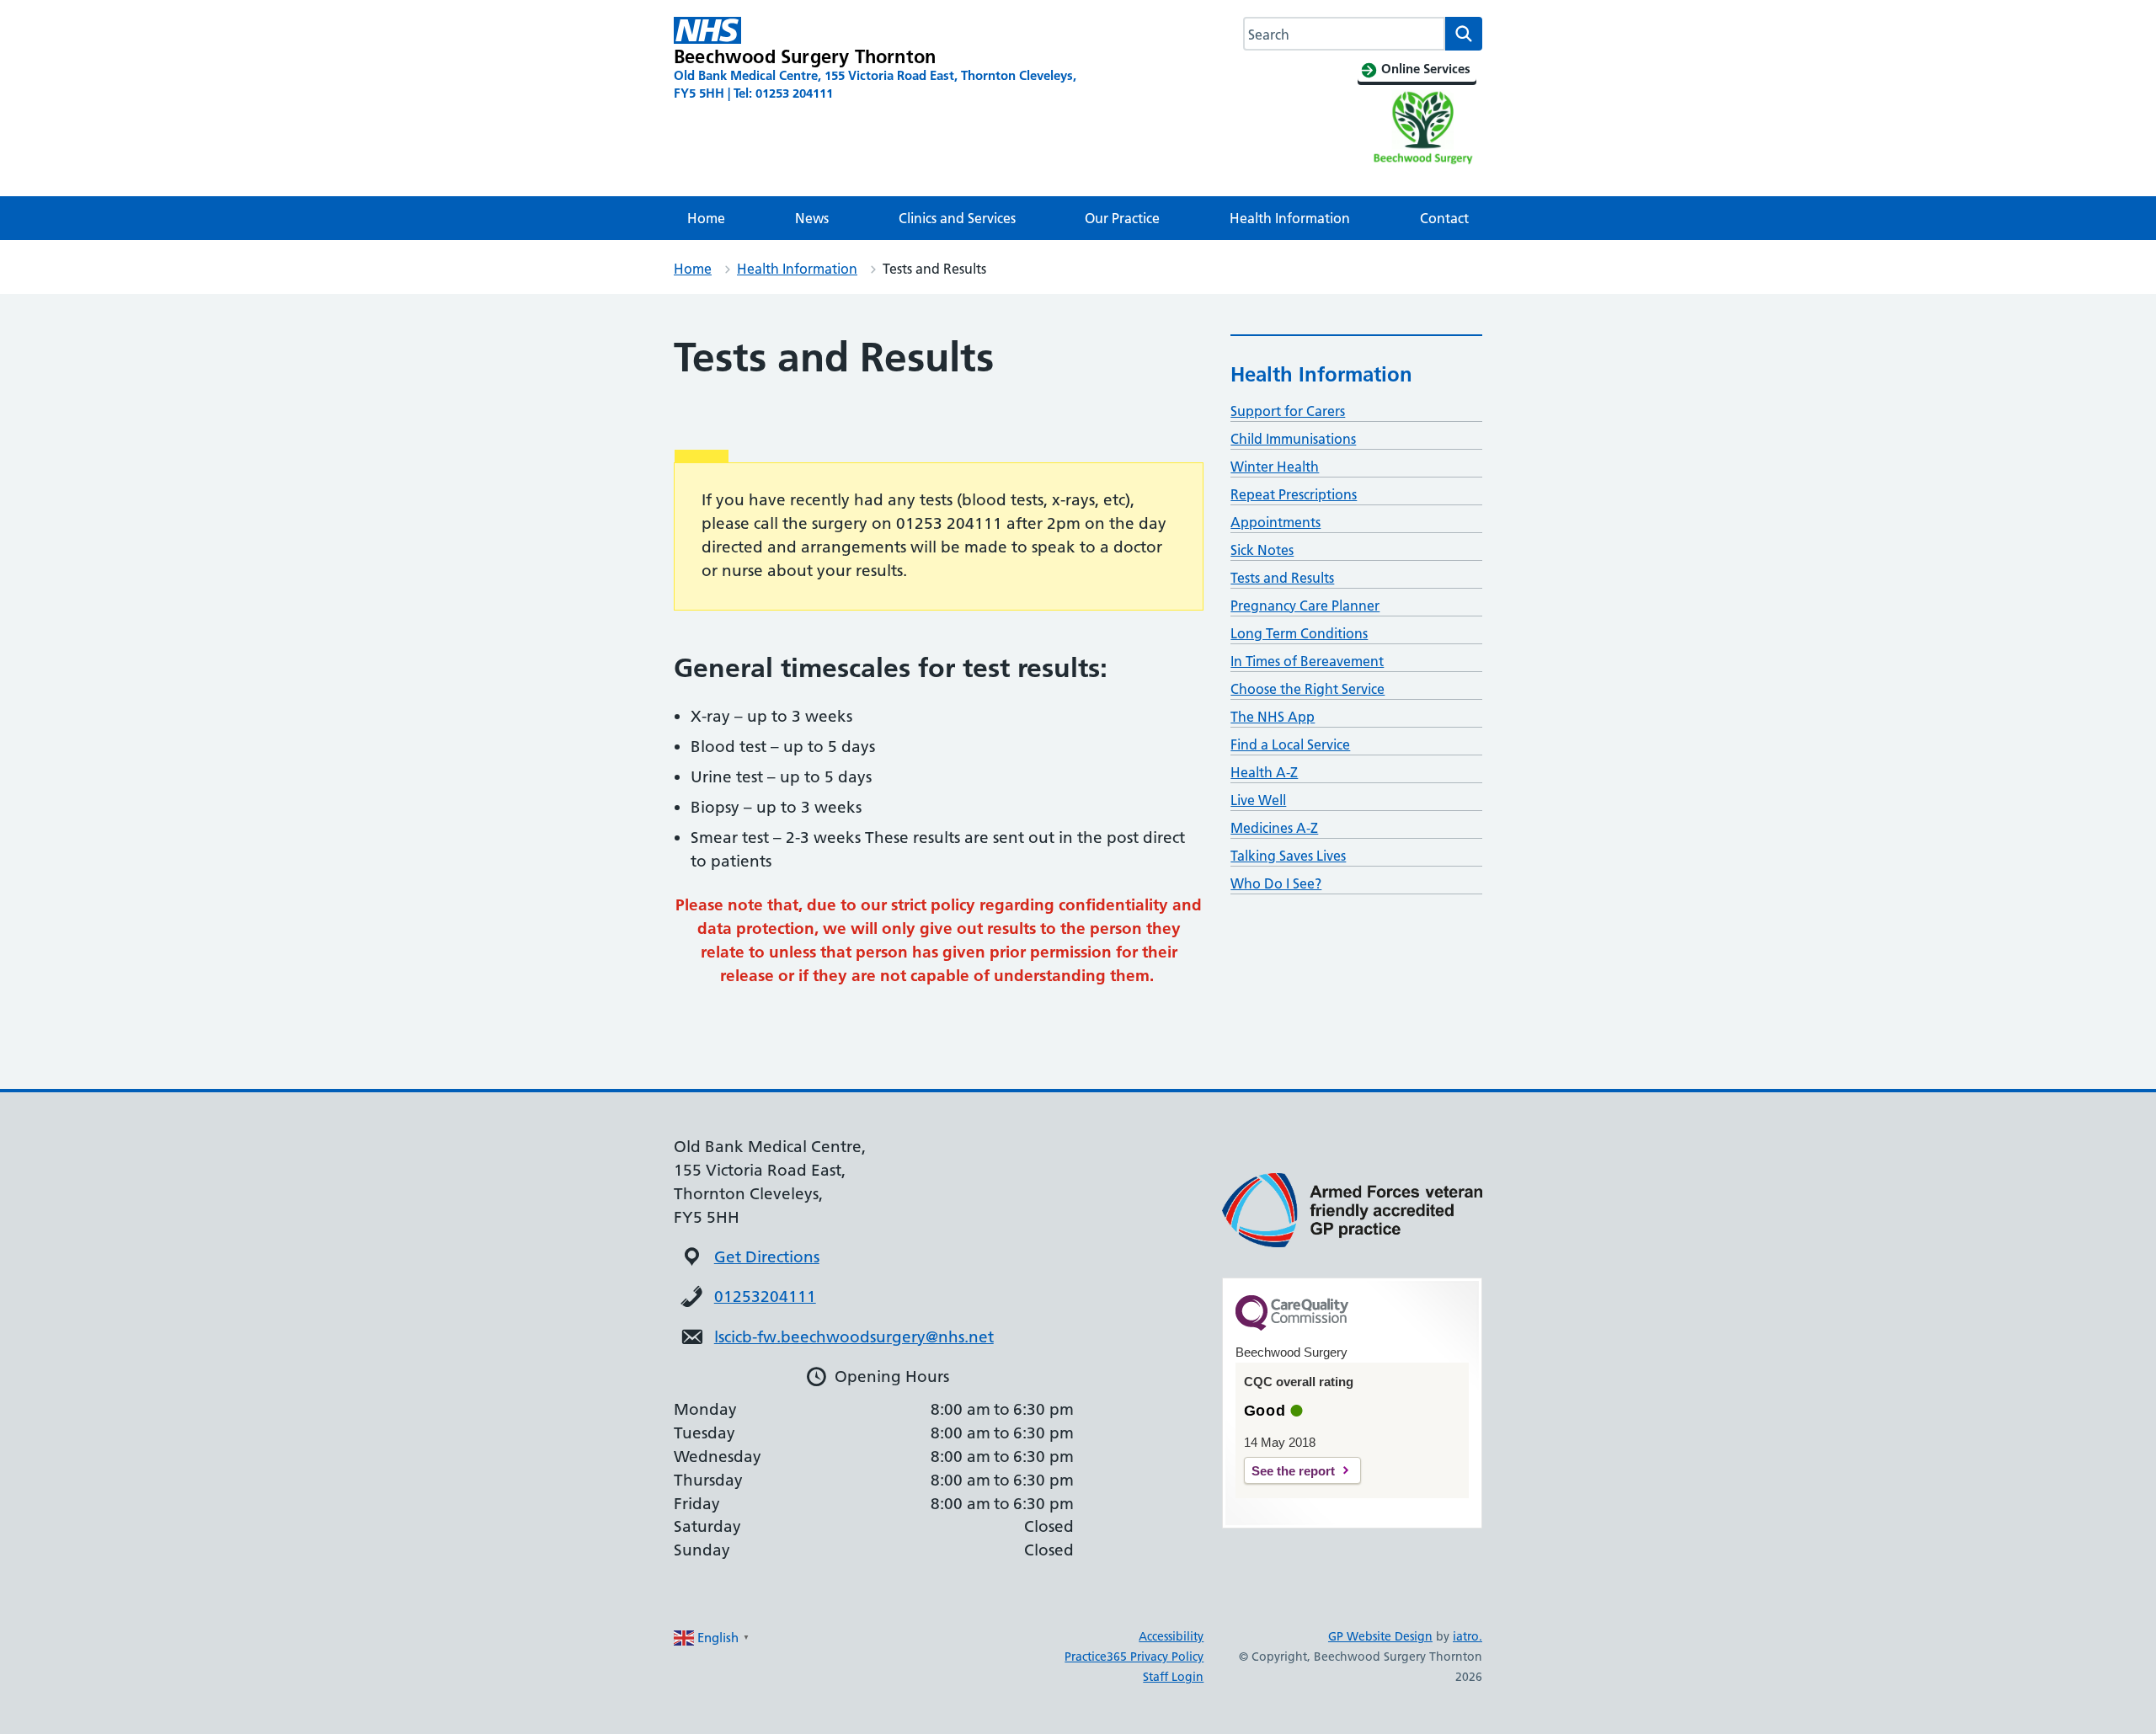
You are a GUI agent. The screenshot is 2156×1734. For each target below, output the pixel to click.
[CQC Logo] (1292, 1326)
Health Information (1290, 218)
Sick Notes (1262, 550)
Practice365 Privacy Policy (1134, 1657)
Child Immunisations (1293, 439)
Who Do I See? (1276, 883)
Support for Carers (1288, 411)
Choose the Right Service (1307, 689)
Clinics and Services (957, 218)
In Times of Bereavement (1307, 661)
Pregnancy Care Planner (1305, 606)
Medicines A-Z (1274, 828)
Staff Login (1173, 1677)
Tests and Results (1282, 578)
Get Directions (767, 1257)
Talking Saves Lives (1288, 856)
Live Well (1258, 800)
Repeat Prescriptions (1294, 494)
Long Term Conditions (1299, 633)
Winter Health (1275, 467)
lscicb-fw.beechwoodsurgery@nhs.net (854, 1337)
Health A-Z (1264, 772)
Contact (1444, 218)
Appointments (1275, 522)
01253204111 (765, 1296)
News (812, 218)
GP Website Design (1380, 1636)
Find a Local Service (1290, 744)
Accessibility (1171, 1636)
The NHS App (1273, 717)
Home (706, 218)
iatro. (1468, 1636)
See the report (1293, 1471)
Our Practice (1122, 218)
